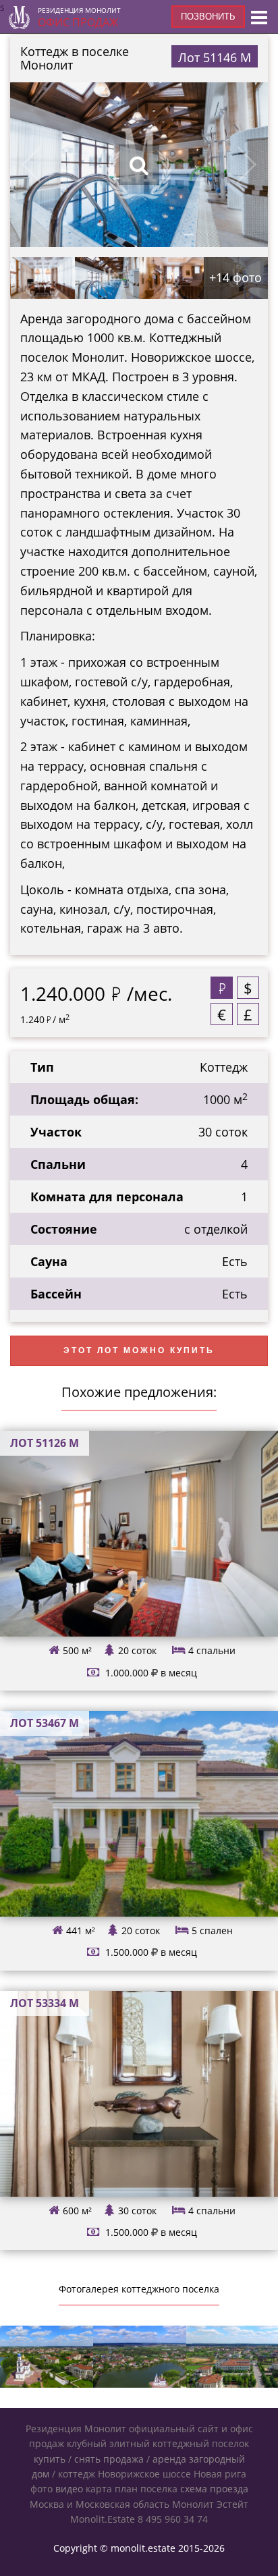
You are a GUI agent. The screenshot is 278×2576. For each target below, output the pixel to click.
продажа (123, 2459)
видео (69, 2489)
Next (242, 165)
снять (87, 2459)
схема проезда (214, 2489)
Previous (36, 165)
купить (50, 2459)
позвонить (208, 17)
